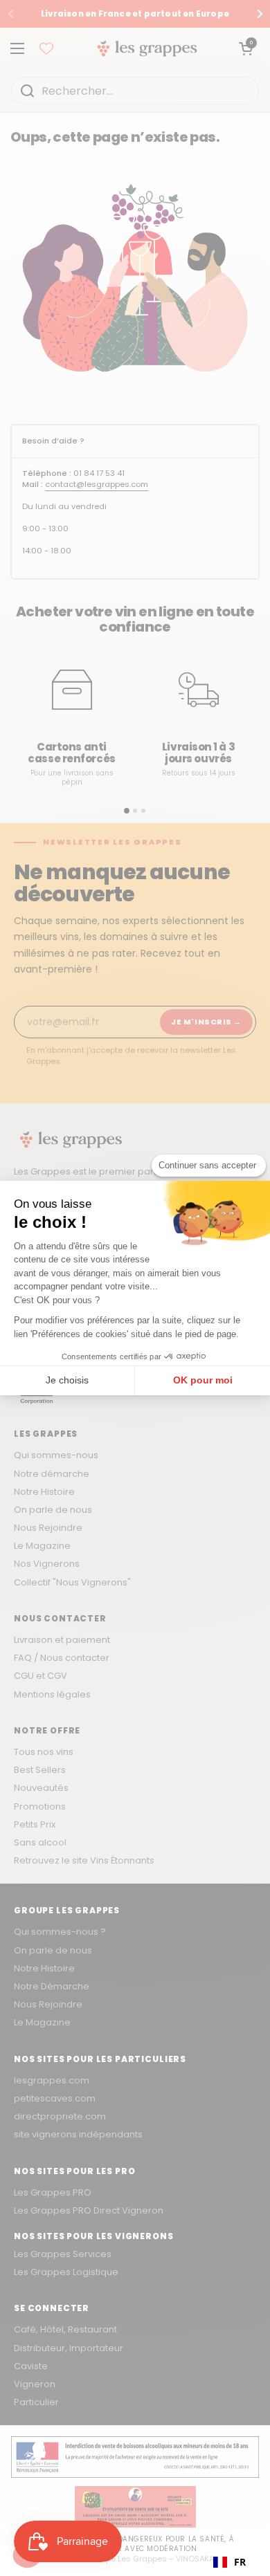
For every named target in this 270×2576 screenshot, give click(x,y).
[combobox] (229, 2562)
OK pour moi (203, 1380)
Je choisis (67, 1380)
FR (240, 2562)
